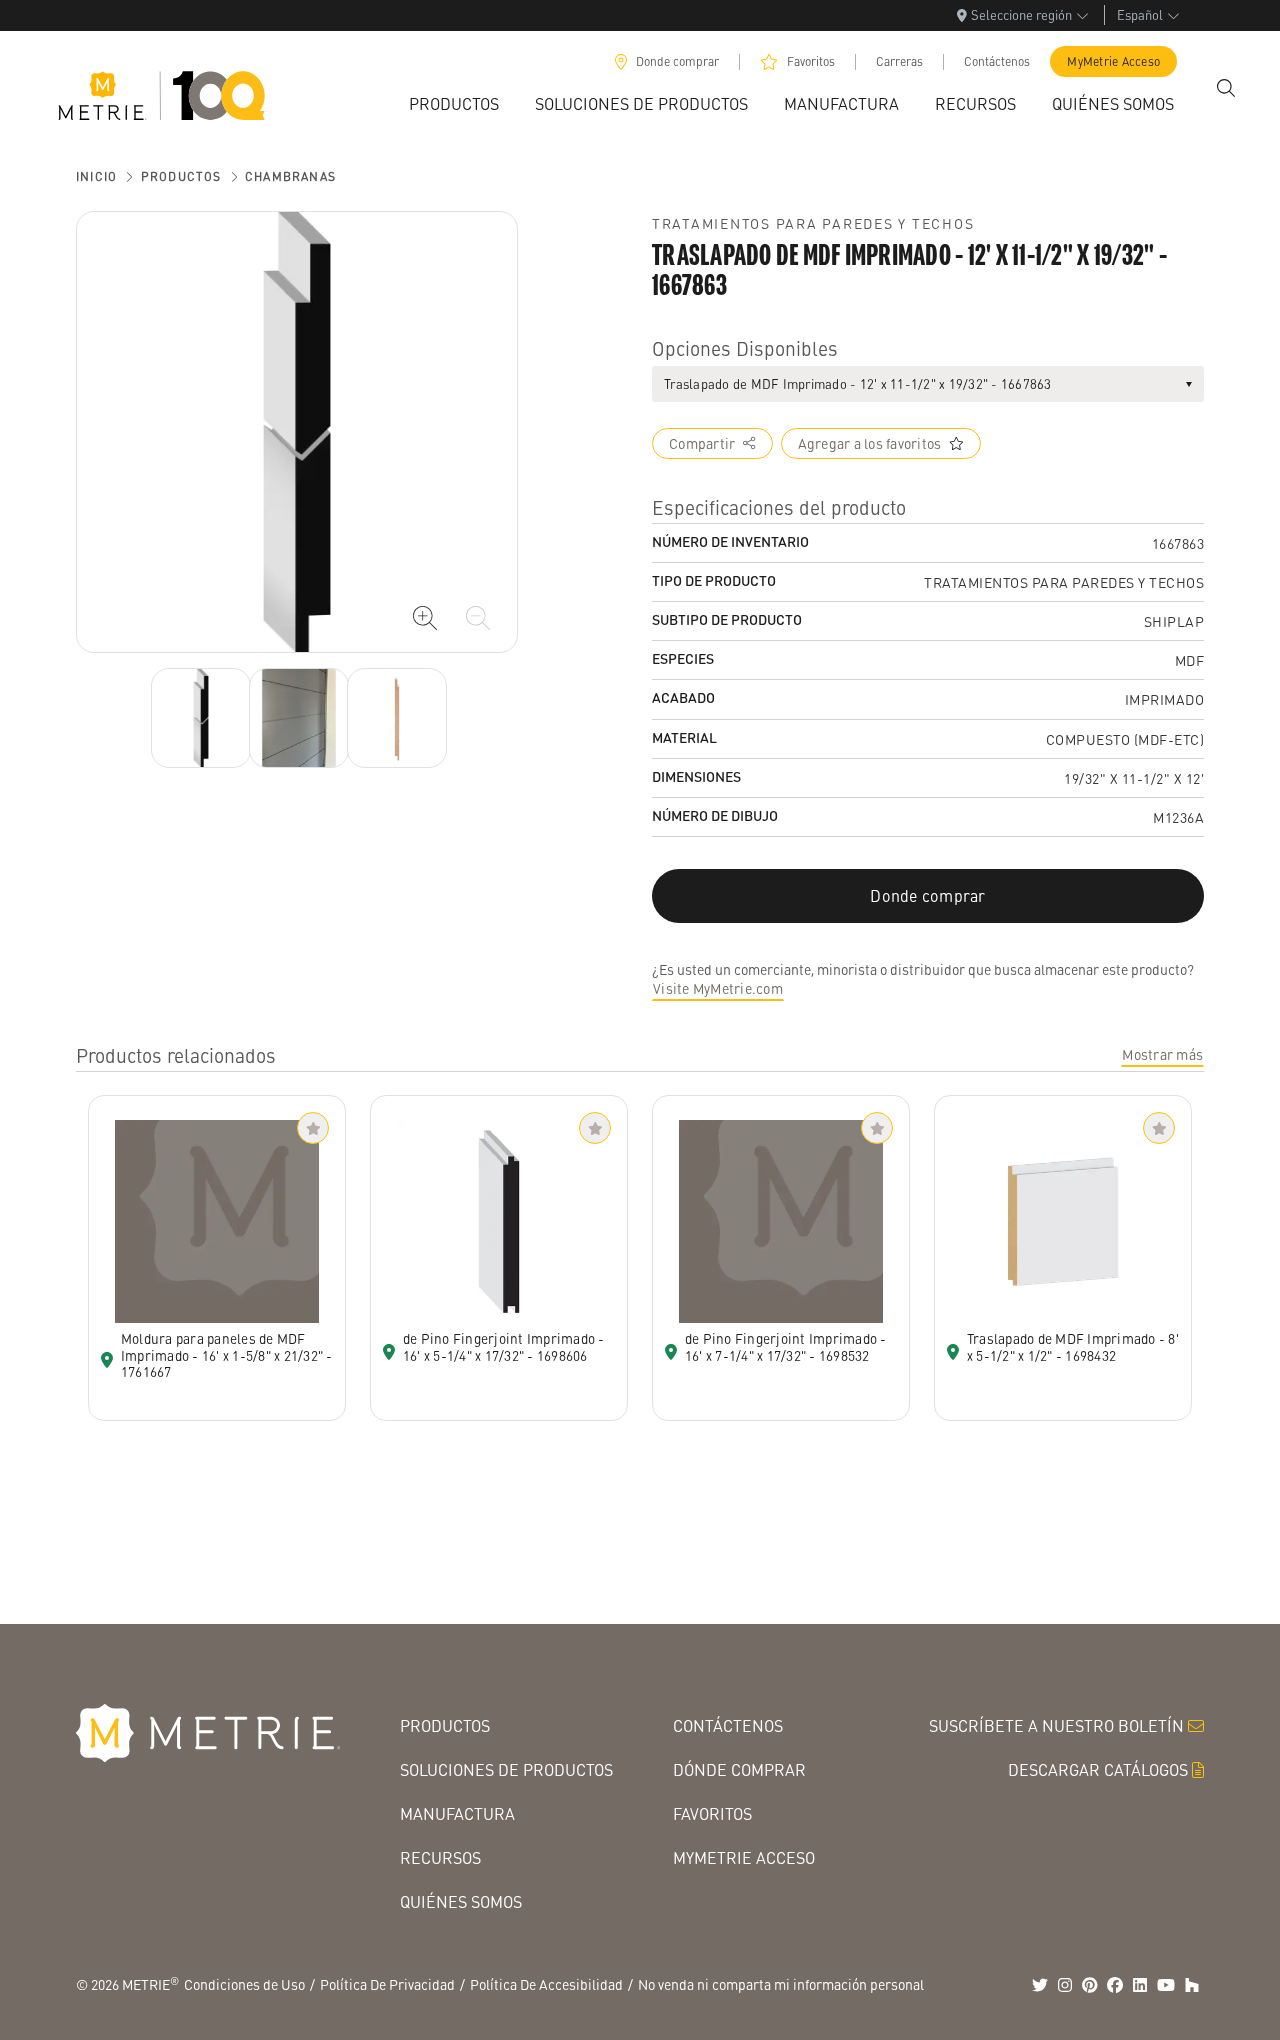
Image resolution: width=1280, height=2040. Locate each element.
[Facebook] (1115, 1985)
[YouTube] (1166, 1985)
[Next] (201, 718)
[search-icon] (1226, 88)
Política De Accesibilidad (546, 1984)
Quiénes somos (461, 1901)
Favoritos (811, 61)
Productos (181, 176)
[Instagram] (1065, 1985)
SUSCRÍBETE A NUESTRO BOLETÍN (1056, 1725)
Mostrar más (1162, 1054)
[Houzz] (1192, 1985)
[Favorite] (313, 1128)
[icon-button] (425, 618)
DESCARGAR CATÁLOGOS (1098, 1769)
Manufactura (457, 1813)
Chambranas (290, 176)
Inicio (96, 176)
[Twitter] (1040, 1985)
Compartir (702, 443)
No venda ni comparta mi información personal (781, 1984)
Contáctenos (997, 61)
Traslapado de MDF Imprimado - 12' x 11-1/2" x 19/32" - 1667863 (858, 383)
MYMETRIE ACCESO (744, 1857)
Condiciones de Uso (244, 1984)
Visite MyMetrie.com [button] (718, 988)
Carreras (899, 61)
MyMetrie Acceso (1113, 61)
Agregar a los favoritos (870, 443)
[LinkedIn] (1140, 1985)
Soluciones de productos (506, 1769)
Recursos (440, 1857)
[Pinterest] (1090, 1985)
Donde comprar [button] (927, 895)
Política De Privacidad (387, 1984)
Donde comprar (677, 61)
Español (1140, 14)
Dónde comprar (739, 1769)
